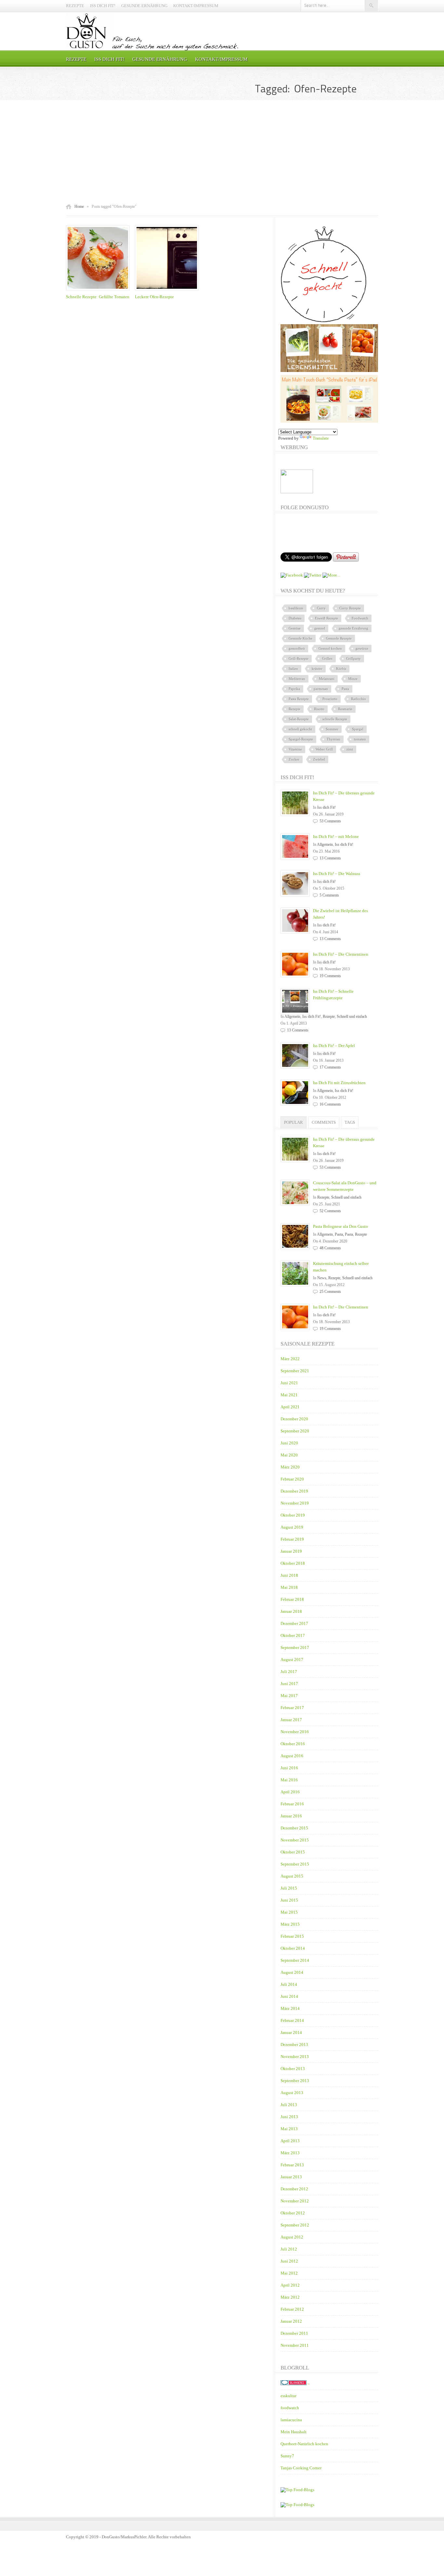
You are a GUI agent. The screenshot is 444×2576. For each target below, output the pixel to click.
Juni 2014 (289, 1996)
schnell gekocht (300, 729)
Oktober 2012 (293, 2213)
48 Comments (330, 1248)
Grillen (327, 658)
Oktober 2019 (293, 1515)
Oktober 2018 (293, 1563)
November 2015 (295, 1840)
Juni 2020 (289, 1443)
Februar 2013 (292, 2165)
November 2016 (295, 1732)
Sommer (332, 729)
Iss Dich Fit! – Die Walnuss (337, 874)
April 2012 (290, 2285)
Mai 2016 (289, 1780)
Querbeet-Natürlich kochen (304, 2444)
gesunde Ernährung (353, 628)
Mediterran (297, 679)
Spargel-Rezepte (301, 739)
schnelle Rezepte (335, 719)
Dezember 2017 (294, 1623)
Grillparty (353, 658)
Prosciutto (330, 699)
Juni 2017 (289, 1684)
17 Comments (330, 1067)
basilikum (296, 608)
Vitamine (295, 749)
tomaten (360, 739)
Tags (350, 1122)
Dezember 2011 (294, 2333)
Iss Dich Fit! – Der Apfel (334, 1046)
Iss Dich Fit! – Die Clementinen (341, 954)
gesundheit (297, 648)
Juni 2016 (289, 1768)
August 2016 (292, 1756)
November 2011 (295, 2345)
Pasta (345, 689)
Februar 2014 (292, 2020)
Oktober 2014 (293, 1948)
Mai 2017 (289, 1696)
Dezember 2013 (294, 2045)
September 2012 (295, 2225)
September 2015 (295, 1864)
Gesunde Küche (300, 638)
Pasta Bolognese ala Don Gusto (340, 1226)
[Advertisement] (222, 152)
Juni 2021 (289, 1383)
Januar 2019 (291, 1551)
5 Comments (329, 895)
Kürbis (341, 669)
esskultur (288, 2396)
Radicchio (359, 699)
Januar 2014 (291, 2032)
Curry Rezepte (350, 608)
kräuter (317, 669)
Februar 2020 (292, 1479)
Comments (324, 1122)
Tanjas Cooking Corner (301, 2468)
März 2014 (290, 2008)
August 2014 (292, 1972)
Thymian (333, 739)
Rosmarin (345, 709)
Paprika (294, 689)
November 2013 (295, 2057)
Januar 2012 (291, 2321)
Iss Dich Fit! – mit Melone (336, 837)
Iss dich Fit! (103, 6)
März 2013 (290, 2153)
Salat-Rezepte (299, 719)
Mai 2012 (289, 2273)
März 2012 (290, 2297)
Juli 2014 (289, 1984)
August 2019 (292, 1527)
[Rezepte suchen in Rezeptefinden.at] (297, 2490)
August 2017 (292, 1660)
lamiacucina (291, 2420)
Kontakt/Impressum (196, 6)
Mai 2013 (289, 2129)
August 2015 (292, 1876)
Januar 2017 (291, 1720)
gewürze (362, 648)
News (322, 1278)
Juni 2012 (289, 2261)
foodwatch (290, 2408)
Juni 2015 (289, 1900)
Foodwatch (360, 618)
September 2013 (295, 2081)
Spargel (358, 729)
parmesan (321, 689)
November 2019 (295, 1503)
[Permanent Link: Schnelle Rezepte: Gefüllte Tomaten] (99, 291)
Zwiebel (319, 759)
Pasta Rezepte (299, 699)
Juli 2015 (289, 1888)
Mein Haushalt (294, 2432)
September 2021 (295, 1371)
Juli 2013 (289, 2105)
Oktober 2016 (293, 1744)
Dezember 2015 (294, 1828)
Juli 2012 (289, 2249)
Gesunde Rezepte (339, 638)
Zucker (294, 759)
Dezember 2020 (294, 1419)
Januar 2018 (291, 1611)
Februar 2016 (292, 1804)
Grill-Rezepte (299, 658)
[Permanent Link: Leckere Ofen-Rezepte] (168, 291)
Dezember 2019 (294, 1491)
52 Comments (330, 1211)
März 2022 (290, 1359)
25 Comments (330, 1292)
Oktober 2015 (293, 1852)
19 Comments (330, 976)
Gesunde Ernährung (144, 6)
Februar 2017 (292, 1708)
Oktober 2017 (293, 1635)
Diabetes (295, 618)
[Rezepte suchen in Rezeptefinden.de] (297, 2505)
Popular (294, 1122)
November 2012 (295, 2201)
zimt (350, 749)
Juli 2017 (289, 1672)
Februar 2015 (292, 1936)
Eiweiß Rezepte (326, 618)
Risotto (319, 709)
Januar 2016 (291, 1816)
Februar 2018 (292, 1599)
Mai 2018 (289, 1587)
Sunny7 (287, 2456)
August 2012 (292, 2237)
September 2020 (295, 1431)
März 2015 (290, 1924)
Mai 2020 (289, 1455)
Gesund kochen (330, 648)
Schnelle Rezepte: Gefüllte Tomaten (98, 297)
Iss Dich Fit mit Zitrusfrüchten (339, 1083)
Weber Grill (324, 749)
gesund (320, 628)
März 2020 (290, 1467)
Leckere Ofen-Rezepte (154, 297)
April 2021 (290, 1407)
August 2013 (292, 2093)
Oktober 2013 (293, 2069)
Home (79, 206)
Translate (321, 438)
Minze (353, 679)
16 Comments (330, 1104)
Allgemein (325, 844)
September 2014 (295, 1960)
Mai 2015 (289, 1912)
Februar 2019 (292, 1539)
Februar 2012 (292, 2309)
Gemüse (295, 628)
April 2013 (290, 2141)
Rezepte (75, 6)
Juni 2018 (289, 1575)
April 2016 (290, 1792)
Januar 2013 (291, 2177)
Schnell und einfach (352, 1016)
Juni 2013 (289, 2117)
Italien (293, 669)
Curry (321, 608)
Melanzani (327, 679)
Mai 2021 (289, 1395)
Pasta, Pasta (344, 1234)
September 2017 (295, 1647)
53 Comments (330, 821)
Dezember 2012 (294, 2189)
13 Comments (330, 858)
